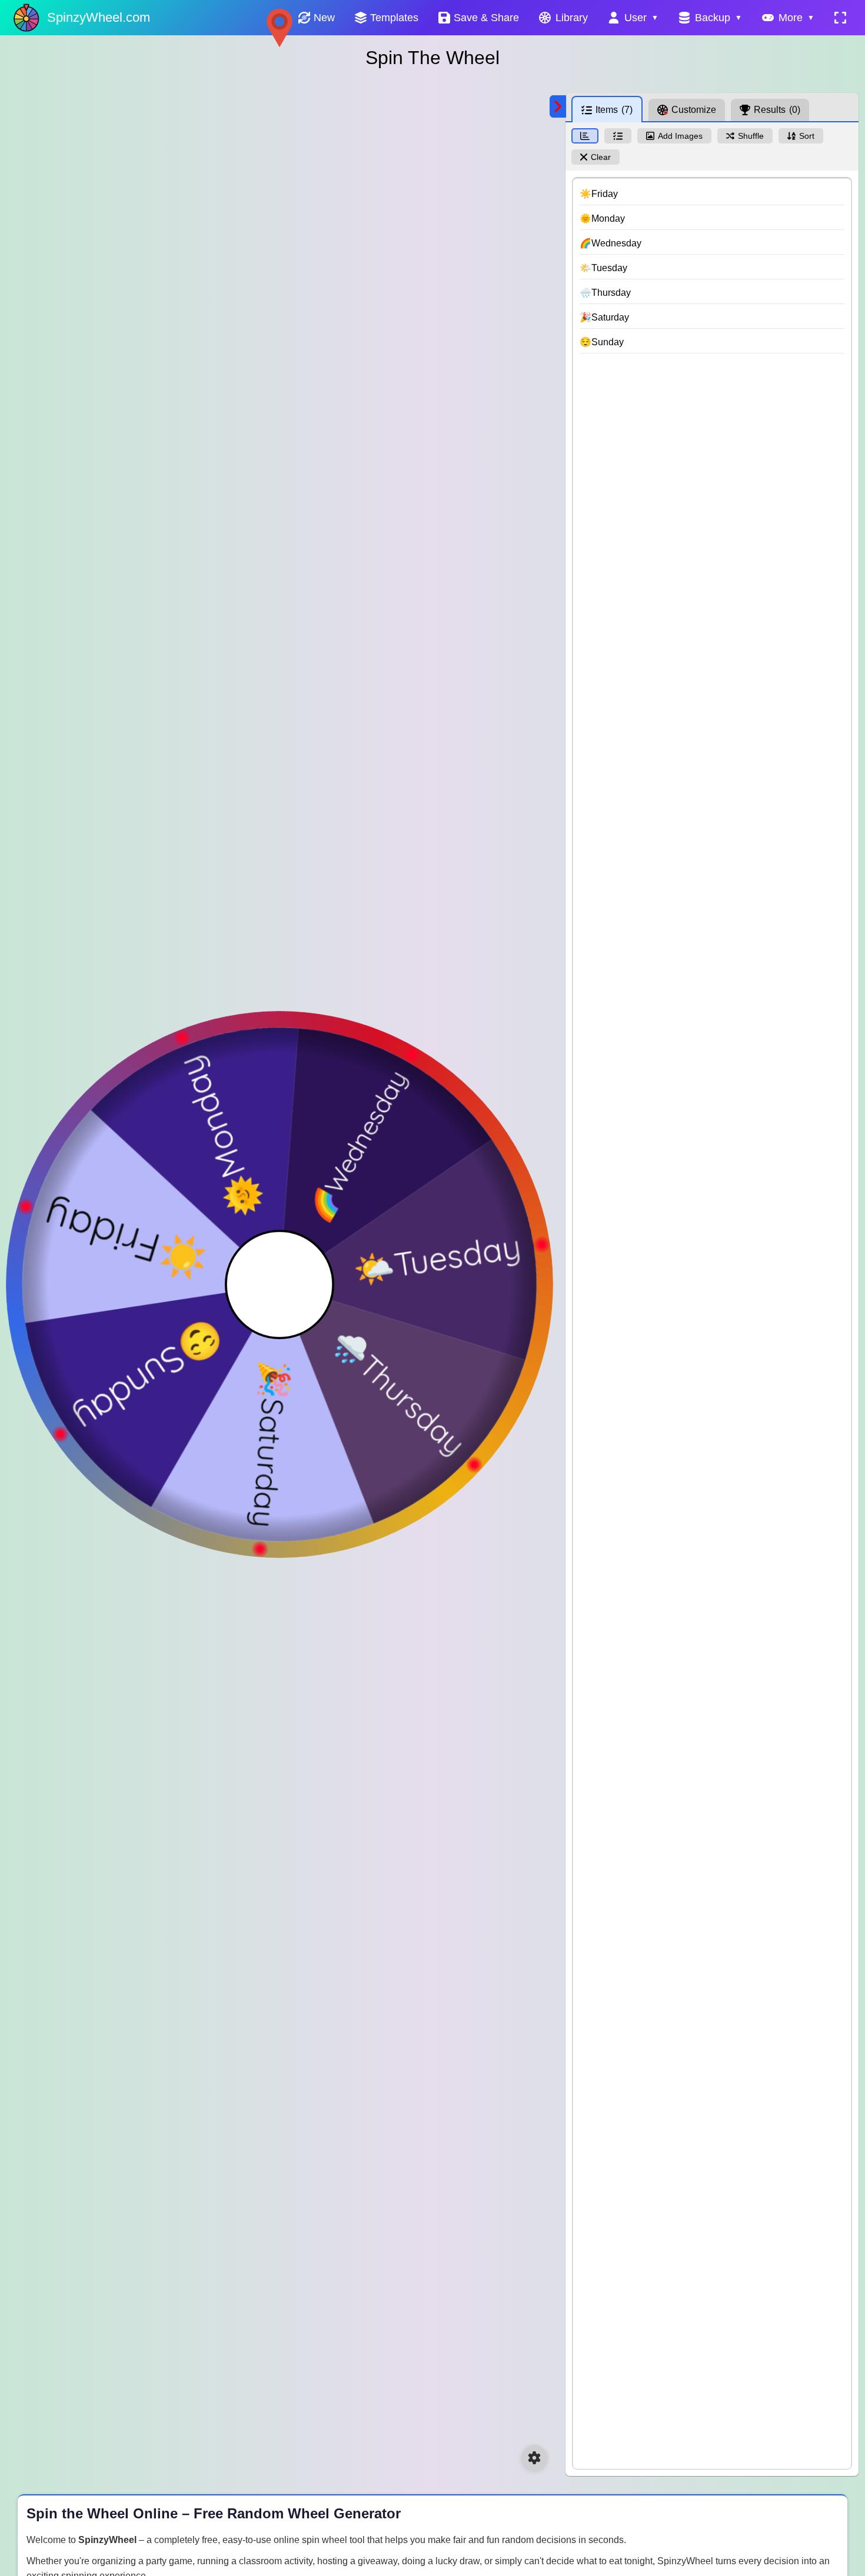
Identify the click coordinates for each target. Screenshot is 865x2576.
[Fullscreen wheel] (840, 18)
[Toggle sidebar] (558, 106)
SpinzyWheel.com (99, 17)
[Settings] (534, 2458)
